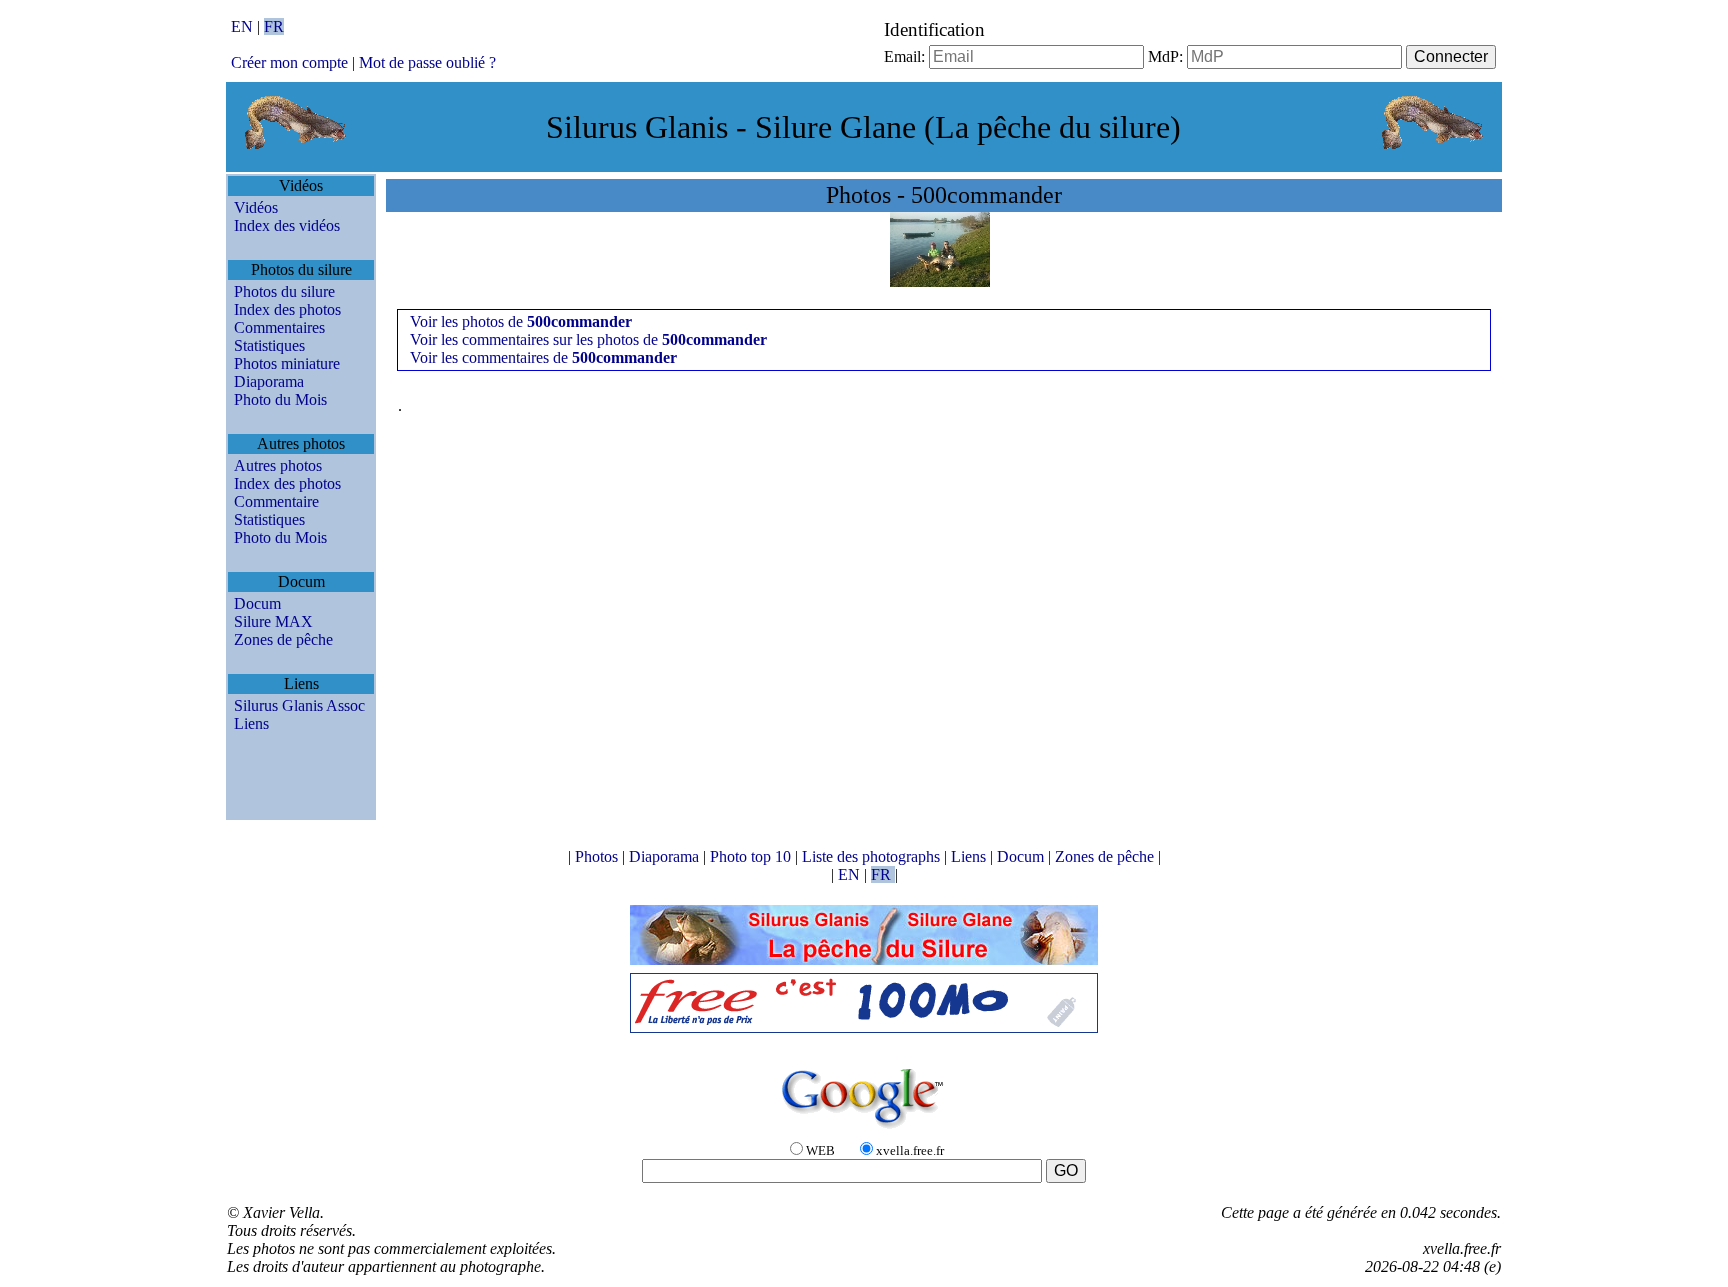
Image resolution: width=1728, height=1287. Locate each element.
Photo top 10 (752, 856)
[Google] (864, 1129)
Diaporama (269, 381)
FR (274, 26)
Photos (598, 856)
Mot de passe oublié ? (427, 62)
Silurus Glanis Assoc (299, 705)
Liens (251, 723)
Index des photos (287, 309)
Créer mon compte (289, 62)
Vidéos (256, 207)
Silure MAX (273, 621)
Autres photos (278, 465)
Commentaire (276, 501)
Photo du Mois (280, 399)
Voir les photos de (521, 321)
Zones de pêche (283, 639)
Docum (257, 603)
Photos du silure (284, 291)
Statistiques (269, 345)
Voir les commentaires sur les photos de (588, 339)
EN (244, 26)
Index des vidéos (287, 225)
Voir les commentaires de (543, 357)
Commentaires (279, 327)
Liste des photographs (873, 856)
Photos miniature (287, 363)
